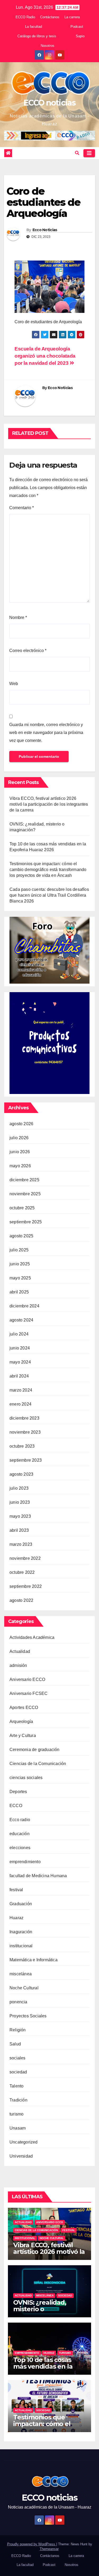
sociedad (18, 2072)
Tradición (18, 2100)
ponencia (18, 2002)
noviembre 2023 (25, 1432)
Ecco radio (20, 1820)
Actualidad (20, 1651)
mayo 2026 (20, 1166)
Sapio (80, 36)
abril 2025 (19, 1292)
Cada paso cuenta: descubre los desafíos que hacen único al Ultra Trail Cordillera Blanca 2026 (49, 895)
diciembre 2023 (24, 1418)
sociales (18, 2058)
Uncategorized (24, 2142)
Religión (18, 2030)
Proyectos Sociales (28, 2016)
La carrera (72, 17)
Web (14, 684)
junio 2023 (20, 1502)
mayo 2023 (20, 1516)
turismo (16, 2114)
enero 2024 (20, 1404)
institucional (21, 1946)
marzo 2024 (21, 1390)
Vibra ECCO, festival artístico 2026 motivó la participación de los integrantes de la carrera (49, 804)
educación (20, 1834)
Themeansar (49, 2549)
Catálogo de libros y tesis (37, 36)
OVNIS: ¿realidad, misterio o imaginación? (40, 2309)
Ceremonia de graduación (35, 1750)
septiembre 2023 (26, 1460)
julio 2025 (19, 1250)
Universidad (21, 2156)
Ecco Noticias (45, 230)
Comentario (22, 508)
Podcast (77, 27)
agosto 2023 (21, 1474)
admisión (18, 1665)
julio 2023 (19, 1488)
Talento (16, 2086)
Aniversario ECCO (27, 1679)
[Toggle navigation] (89, 153)
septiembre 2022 (26, 1586)
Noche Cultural (24, 1988)
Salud (15, 2044)
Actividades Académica (32, 1637)
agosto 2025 (21, 1236)
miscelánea (21, 1974)
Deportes (18, 1792)
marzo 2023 (21, 1544)
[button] (77, 153)
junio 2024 (20, 1348)
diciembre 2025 (24, 1180)
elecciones (20, 1848)
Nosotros (48, 46)
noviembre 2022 (25, 1558)
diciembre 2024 (24, 1306)
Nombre (18, 617)
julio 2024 (19, 1334)
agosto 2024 (21, 1320)
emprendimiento (25, 1862)
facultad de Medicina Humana (38, 1876)
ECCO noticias (49, 103)
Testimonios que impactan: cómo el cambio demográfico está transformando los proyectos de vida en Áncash (48, 870)
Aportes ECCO (24, 1708)
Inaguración (21, 1932)
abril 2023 (19, 1530)
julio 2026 (19, 1138)
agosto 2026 (21, 1124)
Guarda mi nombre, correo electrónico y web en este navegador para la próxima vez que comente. (46, 733)
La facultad (34, 27)
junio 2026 (20, 1152)
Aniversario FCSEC (29, 1693)
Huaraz (16, 1918)
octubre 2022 (22, 1572)
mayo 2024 (20, 1362)
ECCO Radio (25, 17)
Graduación (21, 1904)
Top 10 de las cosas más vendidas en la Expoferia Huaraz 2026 (48, 2366)
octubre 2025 (22, 1208)
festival (16, 1890)
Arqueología (21, 1722)
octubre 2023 (22, 1446)
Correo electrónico (28, 651)
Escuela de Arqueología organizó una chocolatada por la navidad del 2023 (45, 356)
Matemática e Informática (34, 1960)
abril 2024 (19, 1376)
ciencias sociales (26, 1778)
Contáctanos (50, 17)
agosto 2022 (21, 1600)
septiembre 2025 (26, 1222)
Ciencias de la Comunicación (38, 1764)
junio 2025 (20, 1264)
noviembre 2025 (25, 1194)
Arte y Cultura (23, 1736)
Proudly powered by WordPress (32, 2544)
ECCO (16, 1806)
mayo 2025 (20, 1278)
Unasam (18, 2128)
